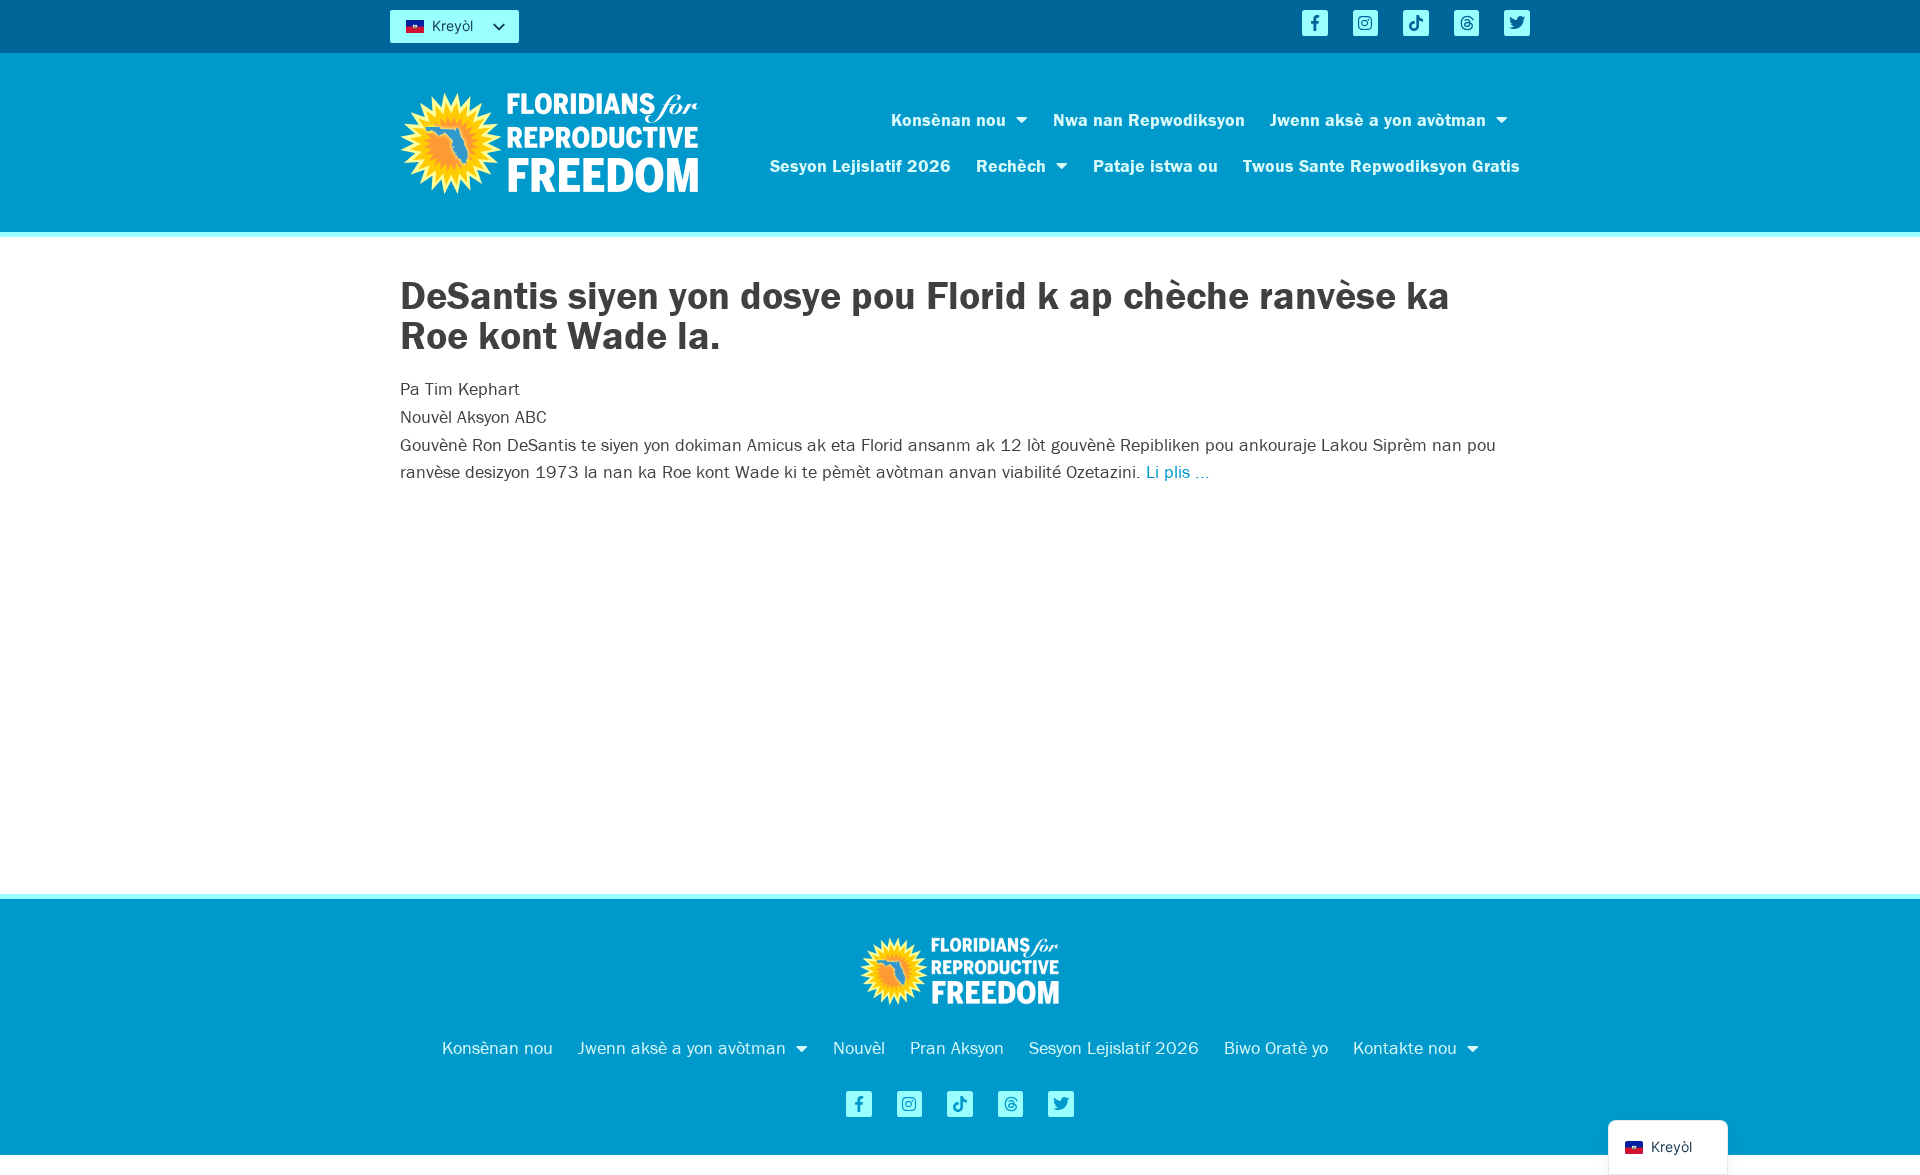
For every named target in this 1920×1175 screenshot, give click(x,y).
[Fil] (1467, 23)
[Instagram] (1366, 23)
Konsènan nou (948, 119)
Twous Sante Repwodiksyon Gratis (1381, 165)
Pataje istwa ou (1155, 165)
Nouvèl (859, 1047)
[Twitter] (1517, 23)
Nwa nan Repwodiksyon (1149, 119)
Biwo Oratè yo (1276, 1047)
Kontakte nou (1405, 1047)
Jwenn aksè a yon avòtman (1378, 119)
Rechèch (1011, 165)
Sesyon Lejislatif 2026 (860, 165)
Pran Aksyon (957, 1047)
